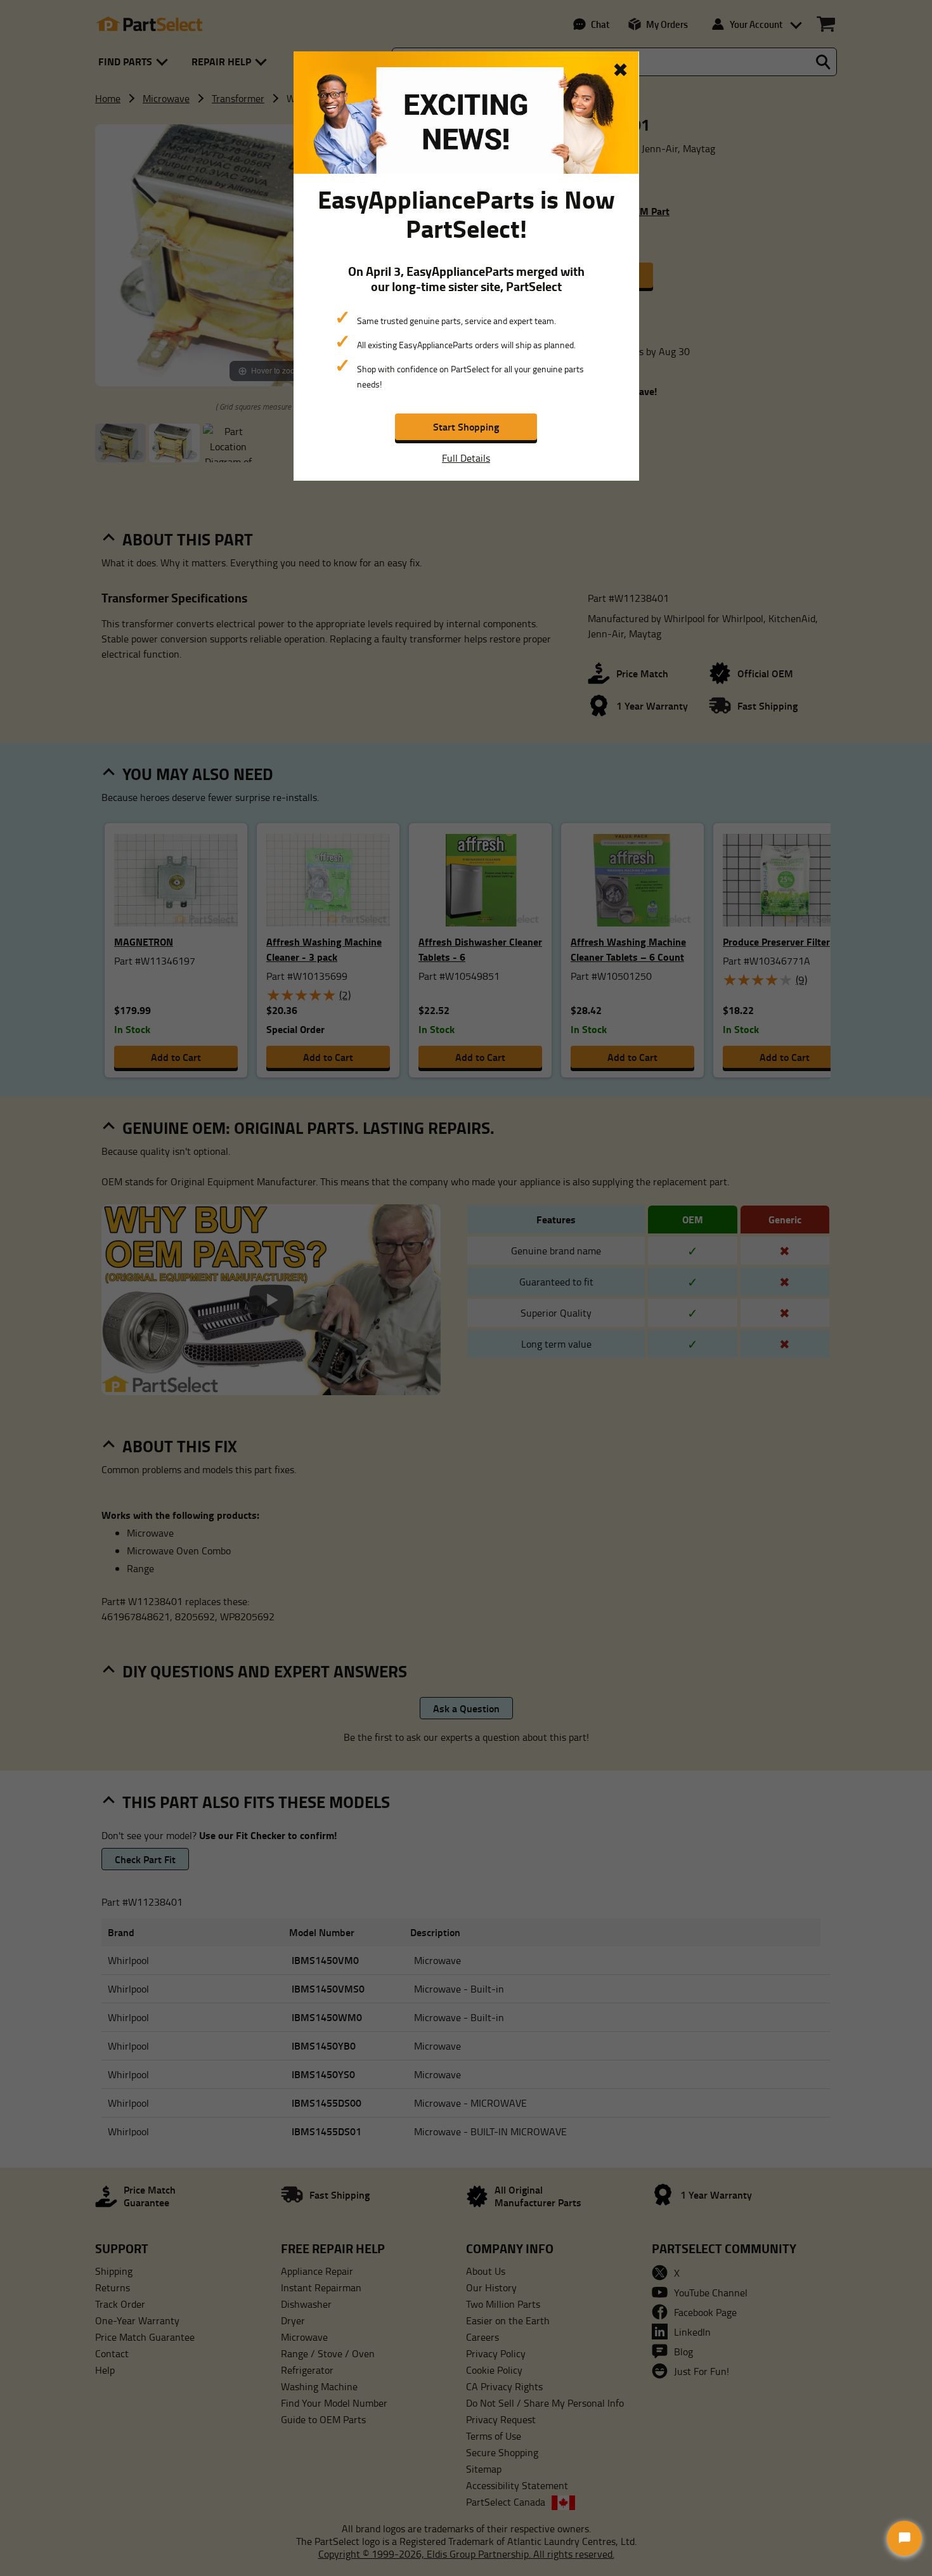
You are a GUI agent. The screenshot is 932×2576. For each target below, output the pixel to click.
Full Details (466, 458)
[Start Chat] (904, 2538)
